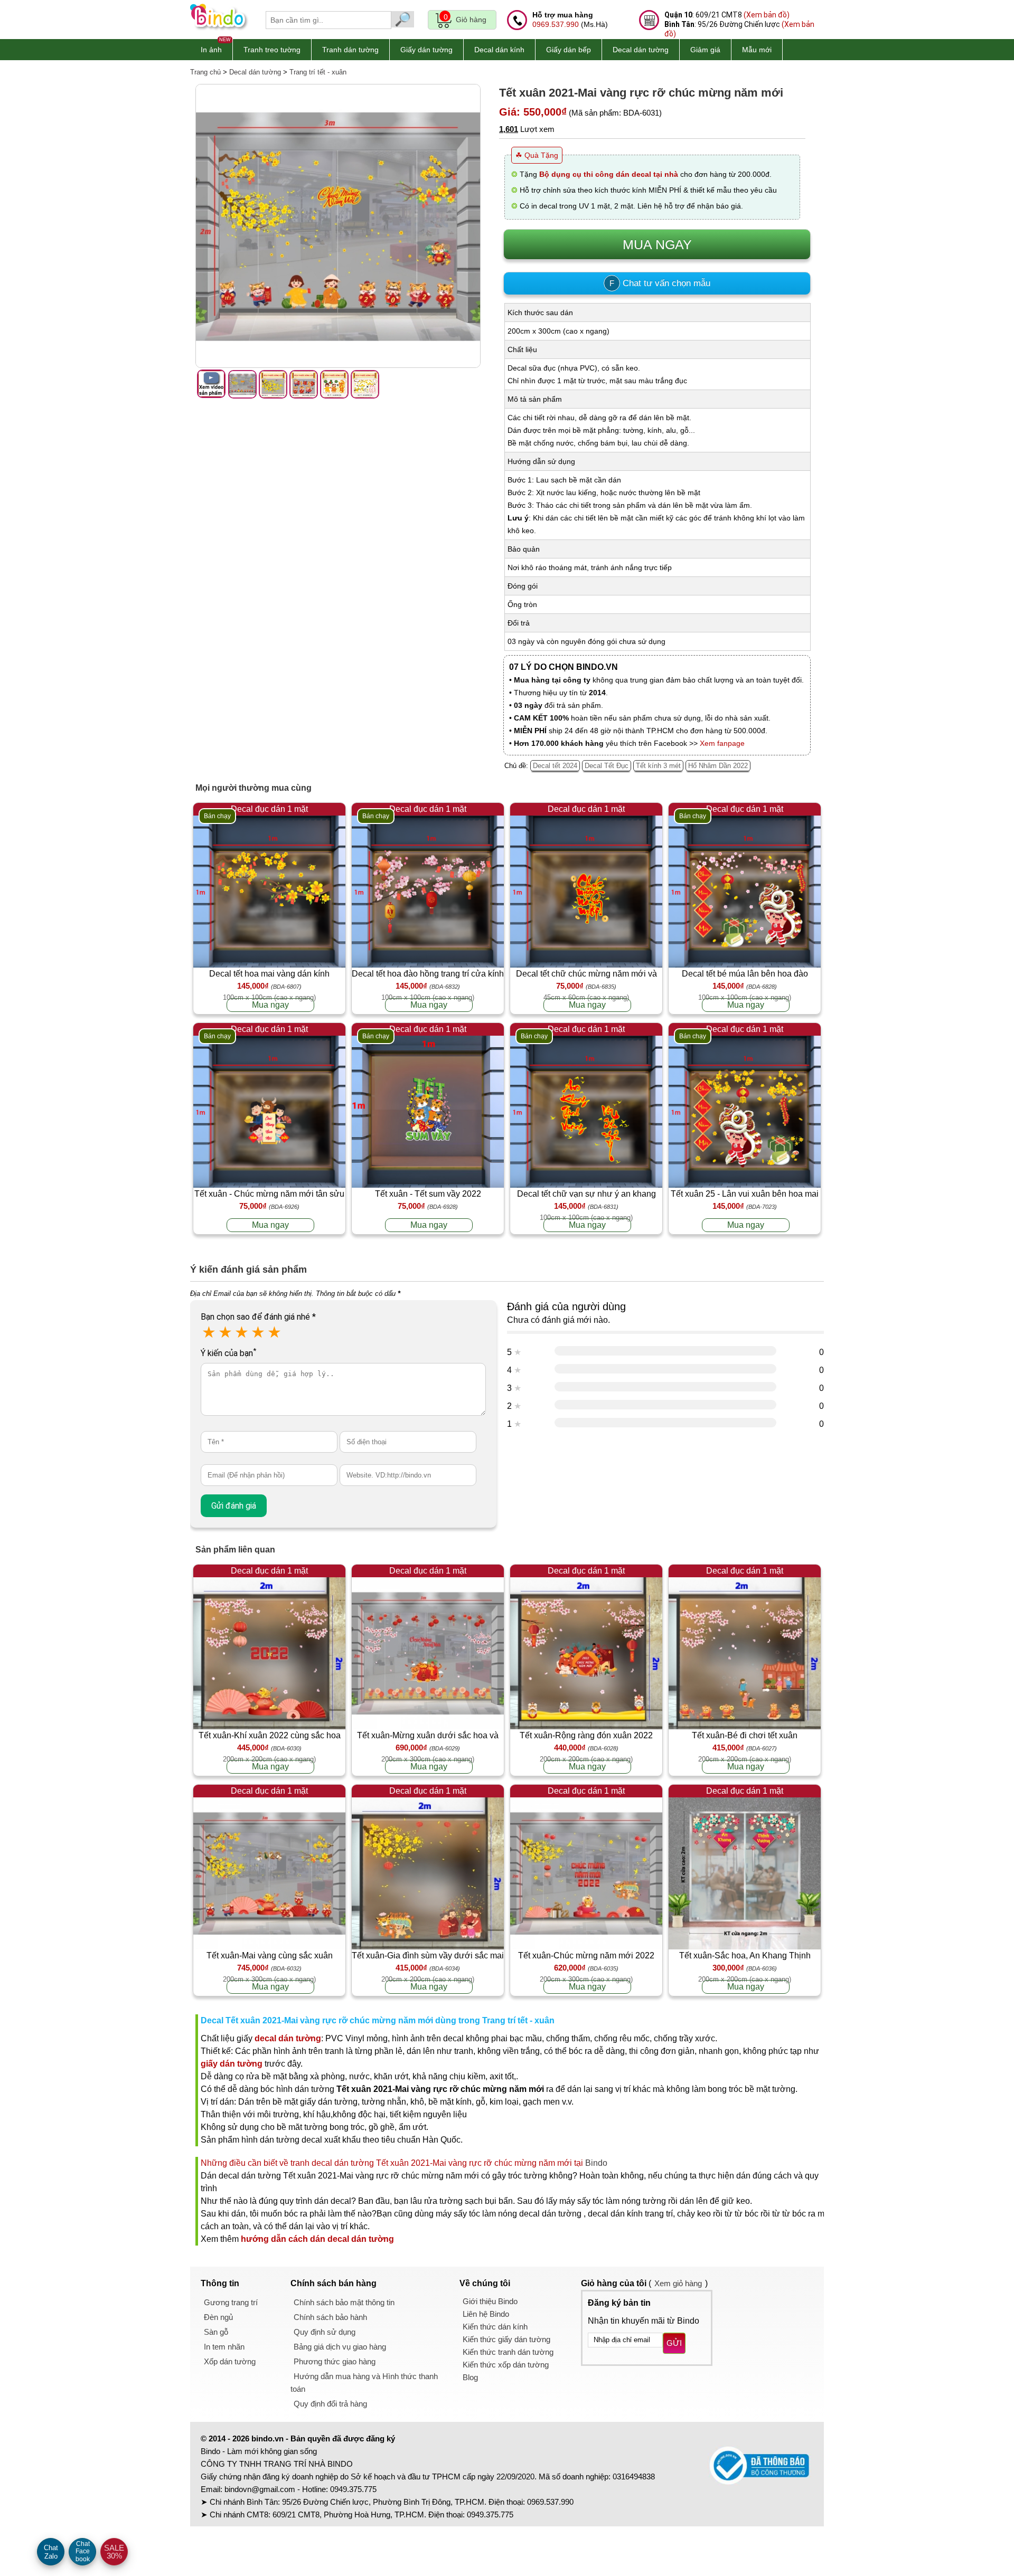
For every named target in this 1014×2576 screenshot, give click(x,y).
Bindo (596, 2163)
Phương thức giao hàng (335, 2361)
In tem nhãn (224, 2347)
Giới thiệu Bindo (490, 2301)
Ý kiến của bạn (228, 1353)
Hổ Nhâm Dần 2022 (718, 766)
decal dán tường (288, 2038)
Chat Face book (83, 2551)
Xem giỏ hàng (678, 2283)
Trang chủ (205, 72)
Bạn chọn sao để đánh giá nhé (258, 1317)
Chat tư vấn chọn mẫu (660, 283)
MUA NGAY (657, 244)
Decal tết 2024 (555, 766)
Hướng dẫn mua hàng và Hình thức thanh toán (364, 2383)
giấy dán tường (232, 2064)
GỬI (674, 2343)
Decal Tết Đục (607, 766)
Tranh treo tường (272, 50)
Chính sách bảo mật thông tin (344, 2302)
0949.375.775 (353, 2489)
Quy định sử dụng (325, 2332)
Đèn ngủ (218, 2317)
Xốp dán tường (230, 2361)
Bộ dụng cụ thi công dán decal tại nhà (609, 174)
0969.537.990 (556, 24)
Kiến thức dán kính (495, 2327)
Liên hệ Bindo (486, 2314)
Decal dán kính (499, 50)
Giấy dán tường (426, 50)
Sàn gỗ (216, 2332)
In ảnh (211, 50)
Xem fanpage (722, 743)
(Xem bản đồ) (767, 15)
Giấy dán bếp (569, 50)
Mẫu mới (757, 50)
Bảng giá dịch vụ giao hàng (340, 2347)
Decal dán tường (641, 50)
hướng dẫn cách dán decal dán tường (317, 2239)
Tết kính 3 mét (658, 766)
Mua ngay (270, 1005)
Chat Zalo (51, 2552)
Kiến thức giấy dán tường (506, 2339)
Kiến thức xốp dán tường (506, 2365)
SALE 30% (114, 2552)
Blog (470, 2377)
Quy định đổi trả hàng (330, 2404)
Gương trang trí (231, 2302)
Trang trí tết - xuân (318, 72)
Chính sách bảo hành (330, 2317)
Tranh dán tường (350, 50)
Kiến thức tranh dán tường (508, 2352)
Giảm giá (705, 50)
